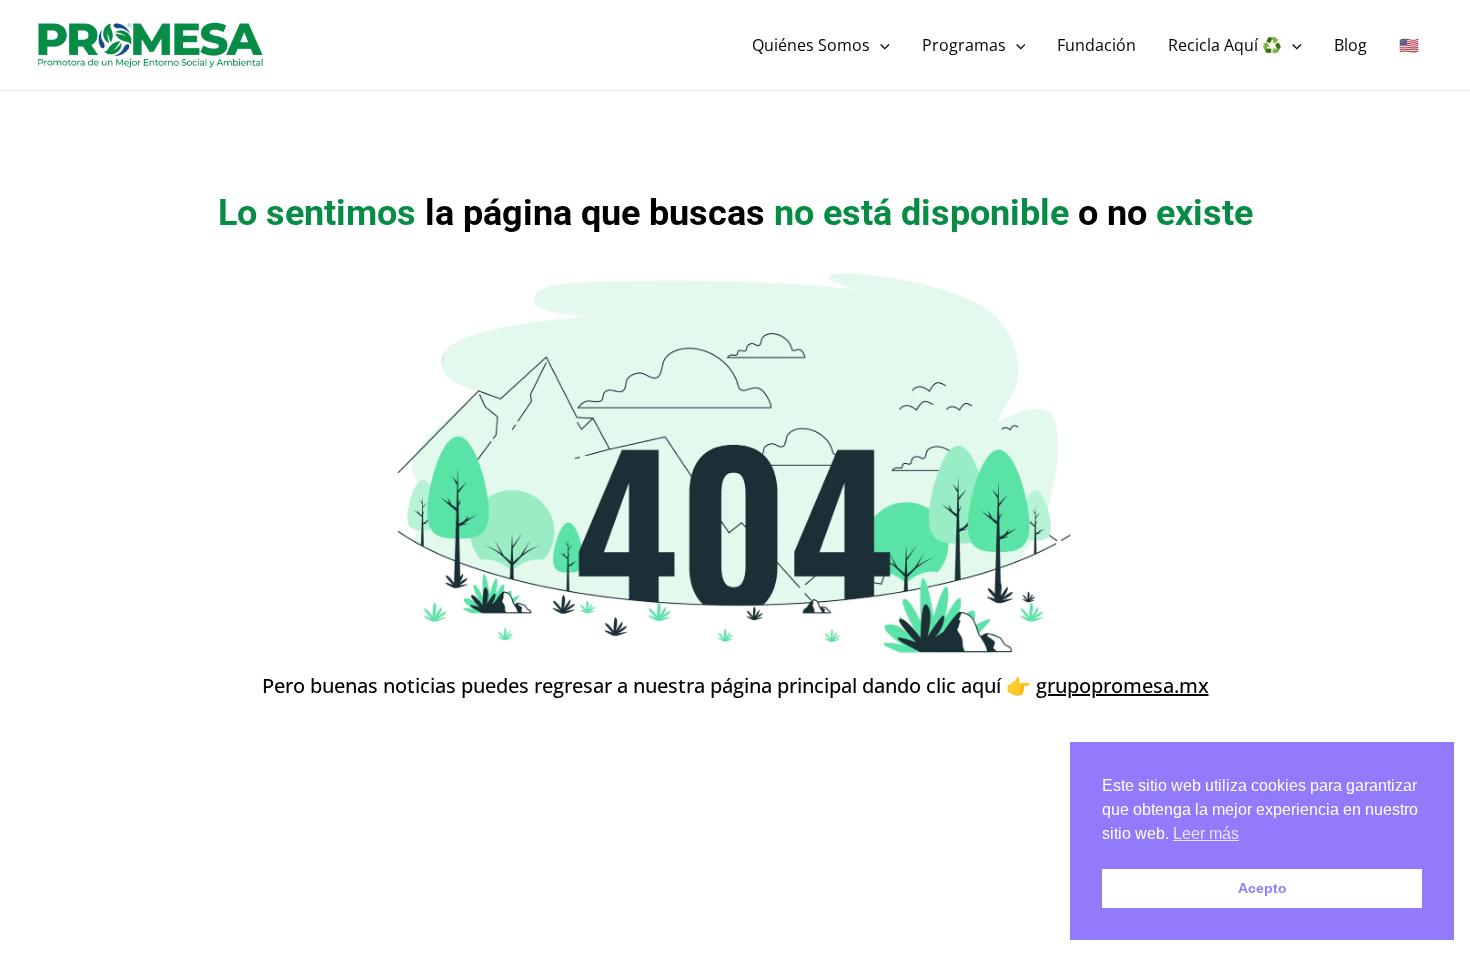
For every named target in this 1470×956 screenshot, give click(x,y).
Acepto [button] (1262, 888)
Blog (1350, 45)
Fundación (1096, 45)
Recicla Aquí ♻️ (1225, 45)
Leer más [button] (1206, 833)
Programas (964, 45)
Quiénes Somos (811, 45)
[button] (880, 45)
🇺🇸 (1409, 45)
